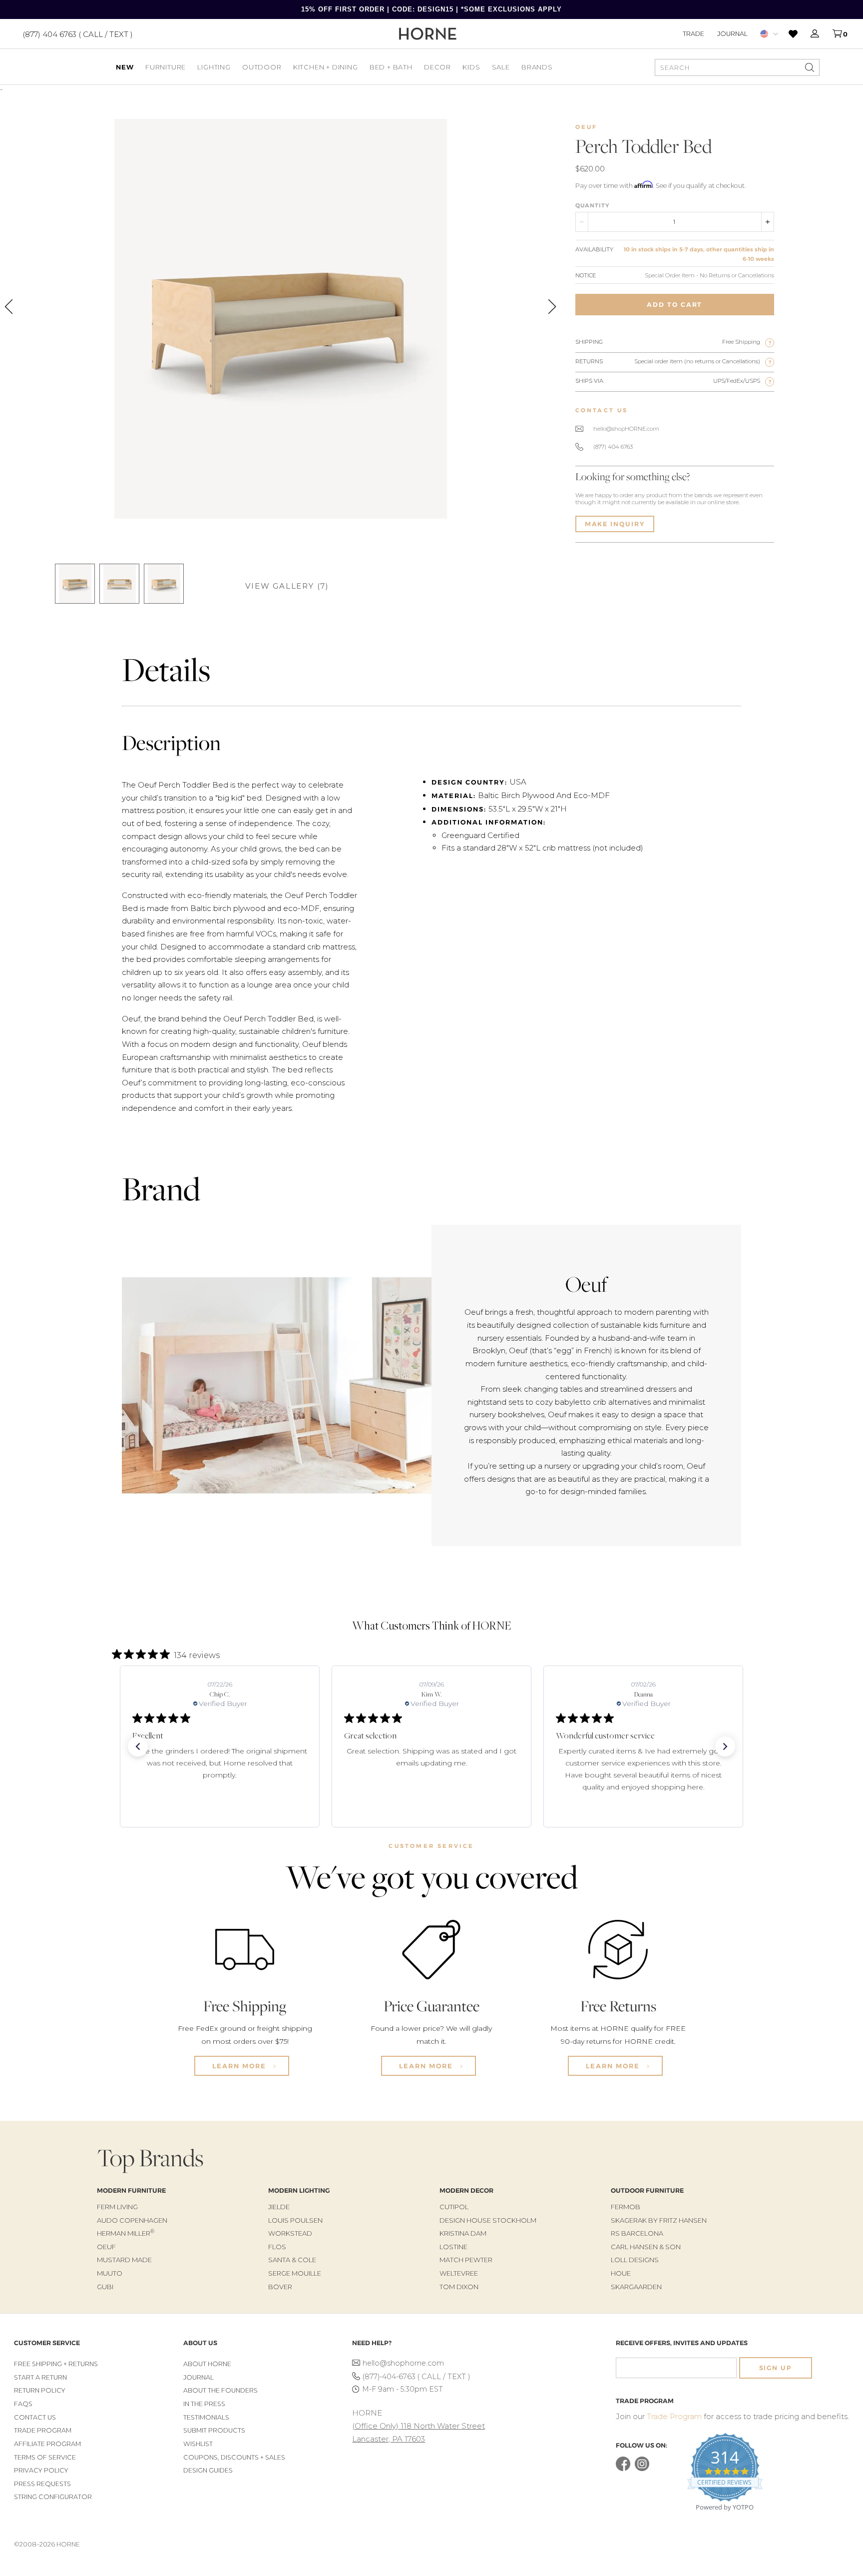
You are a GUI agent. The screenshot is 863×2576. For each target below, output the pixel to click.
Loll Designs (635, 2260)
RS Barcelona (637, 2233)
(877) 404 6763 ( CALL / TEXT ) (78, 34)
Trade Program (43, 2430)
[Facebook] (623, 2469)
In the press (204, 2404)
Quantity (592, 205)
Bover (280, 2287)
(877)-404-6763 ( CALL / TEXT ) (416, 2377)
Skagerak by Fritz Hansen (659, 2220)
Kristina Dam (463, 2233)
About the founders (220, 2390)
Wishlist (198, 2444)
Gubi (105, 2287)
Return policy (40, 2390)
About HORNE (207, 2364)
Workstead (290, 2233)
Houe (621, 2273)
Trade (693, 33)
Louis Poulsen (295, 2220)
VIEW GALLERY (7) (287, 586)
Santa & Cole (292, 2260)
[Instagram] (642, 2469)
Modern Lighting (299, 2190)
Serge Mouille (295, 2273)
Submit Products (214, 2430)
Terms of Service (45, 2457)
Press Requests (42, 2484)
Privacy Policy (41, 2470)
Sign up (776, 2368)
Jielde (279, 2207)
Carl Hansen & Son (646, 2247)
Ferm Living (117, 2207)
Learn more (240, 2066)
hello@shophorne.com (403, 2363)
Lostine (453, 2247)
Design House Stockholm (488, 2220)
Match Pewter (466, 2260)
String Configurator (53, 2497)
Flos (277, 2247)
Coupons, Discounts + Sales (234, 2457)
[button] (138, 1746)
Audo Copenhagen (132, 2220)
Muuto (110, 2273)
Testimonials (206, 2417)
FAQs (23, 2404)
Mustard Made (124, 2260)
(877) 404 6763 (613, 447)
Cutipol (454, 2207)
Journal (732, 33)
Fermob (626, 2207)
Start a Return (40, 2377)
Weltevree (459, 2273)
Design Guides (208, 2470)
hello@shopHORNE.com (626, 429)
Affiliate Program (47, 2444)
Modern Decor (466, 2190)
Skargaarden (636, 2287)
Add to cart (674, 305)
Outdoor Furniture (647, 2190)
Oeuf (587, 127)
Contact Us (35, 2417)
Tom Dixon (459, 2287)
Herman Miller (126, 2233)
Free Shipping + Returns (56, 2364)
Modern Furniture (131, 2190)
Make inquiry (615, 524)
